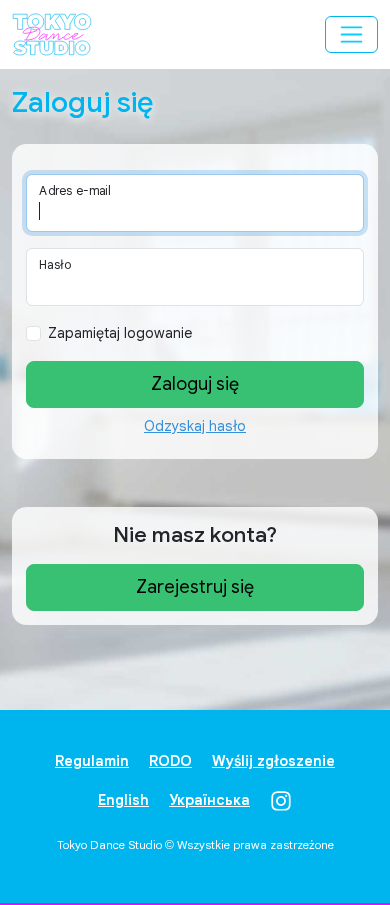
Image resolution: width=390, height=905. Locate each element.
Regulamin (92, 761)
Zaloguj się (195, 384)
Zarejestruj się (195, 587)
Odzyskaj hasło (195, 426)
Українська (209, 800)
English (123, 800)
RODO (170, 761)
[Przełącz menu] (351, 34)
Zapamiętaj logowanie (120, 333)
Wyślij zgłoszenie (273, 761)
